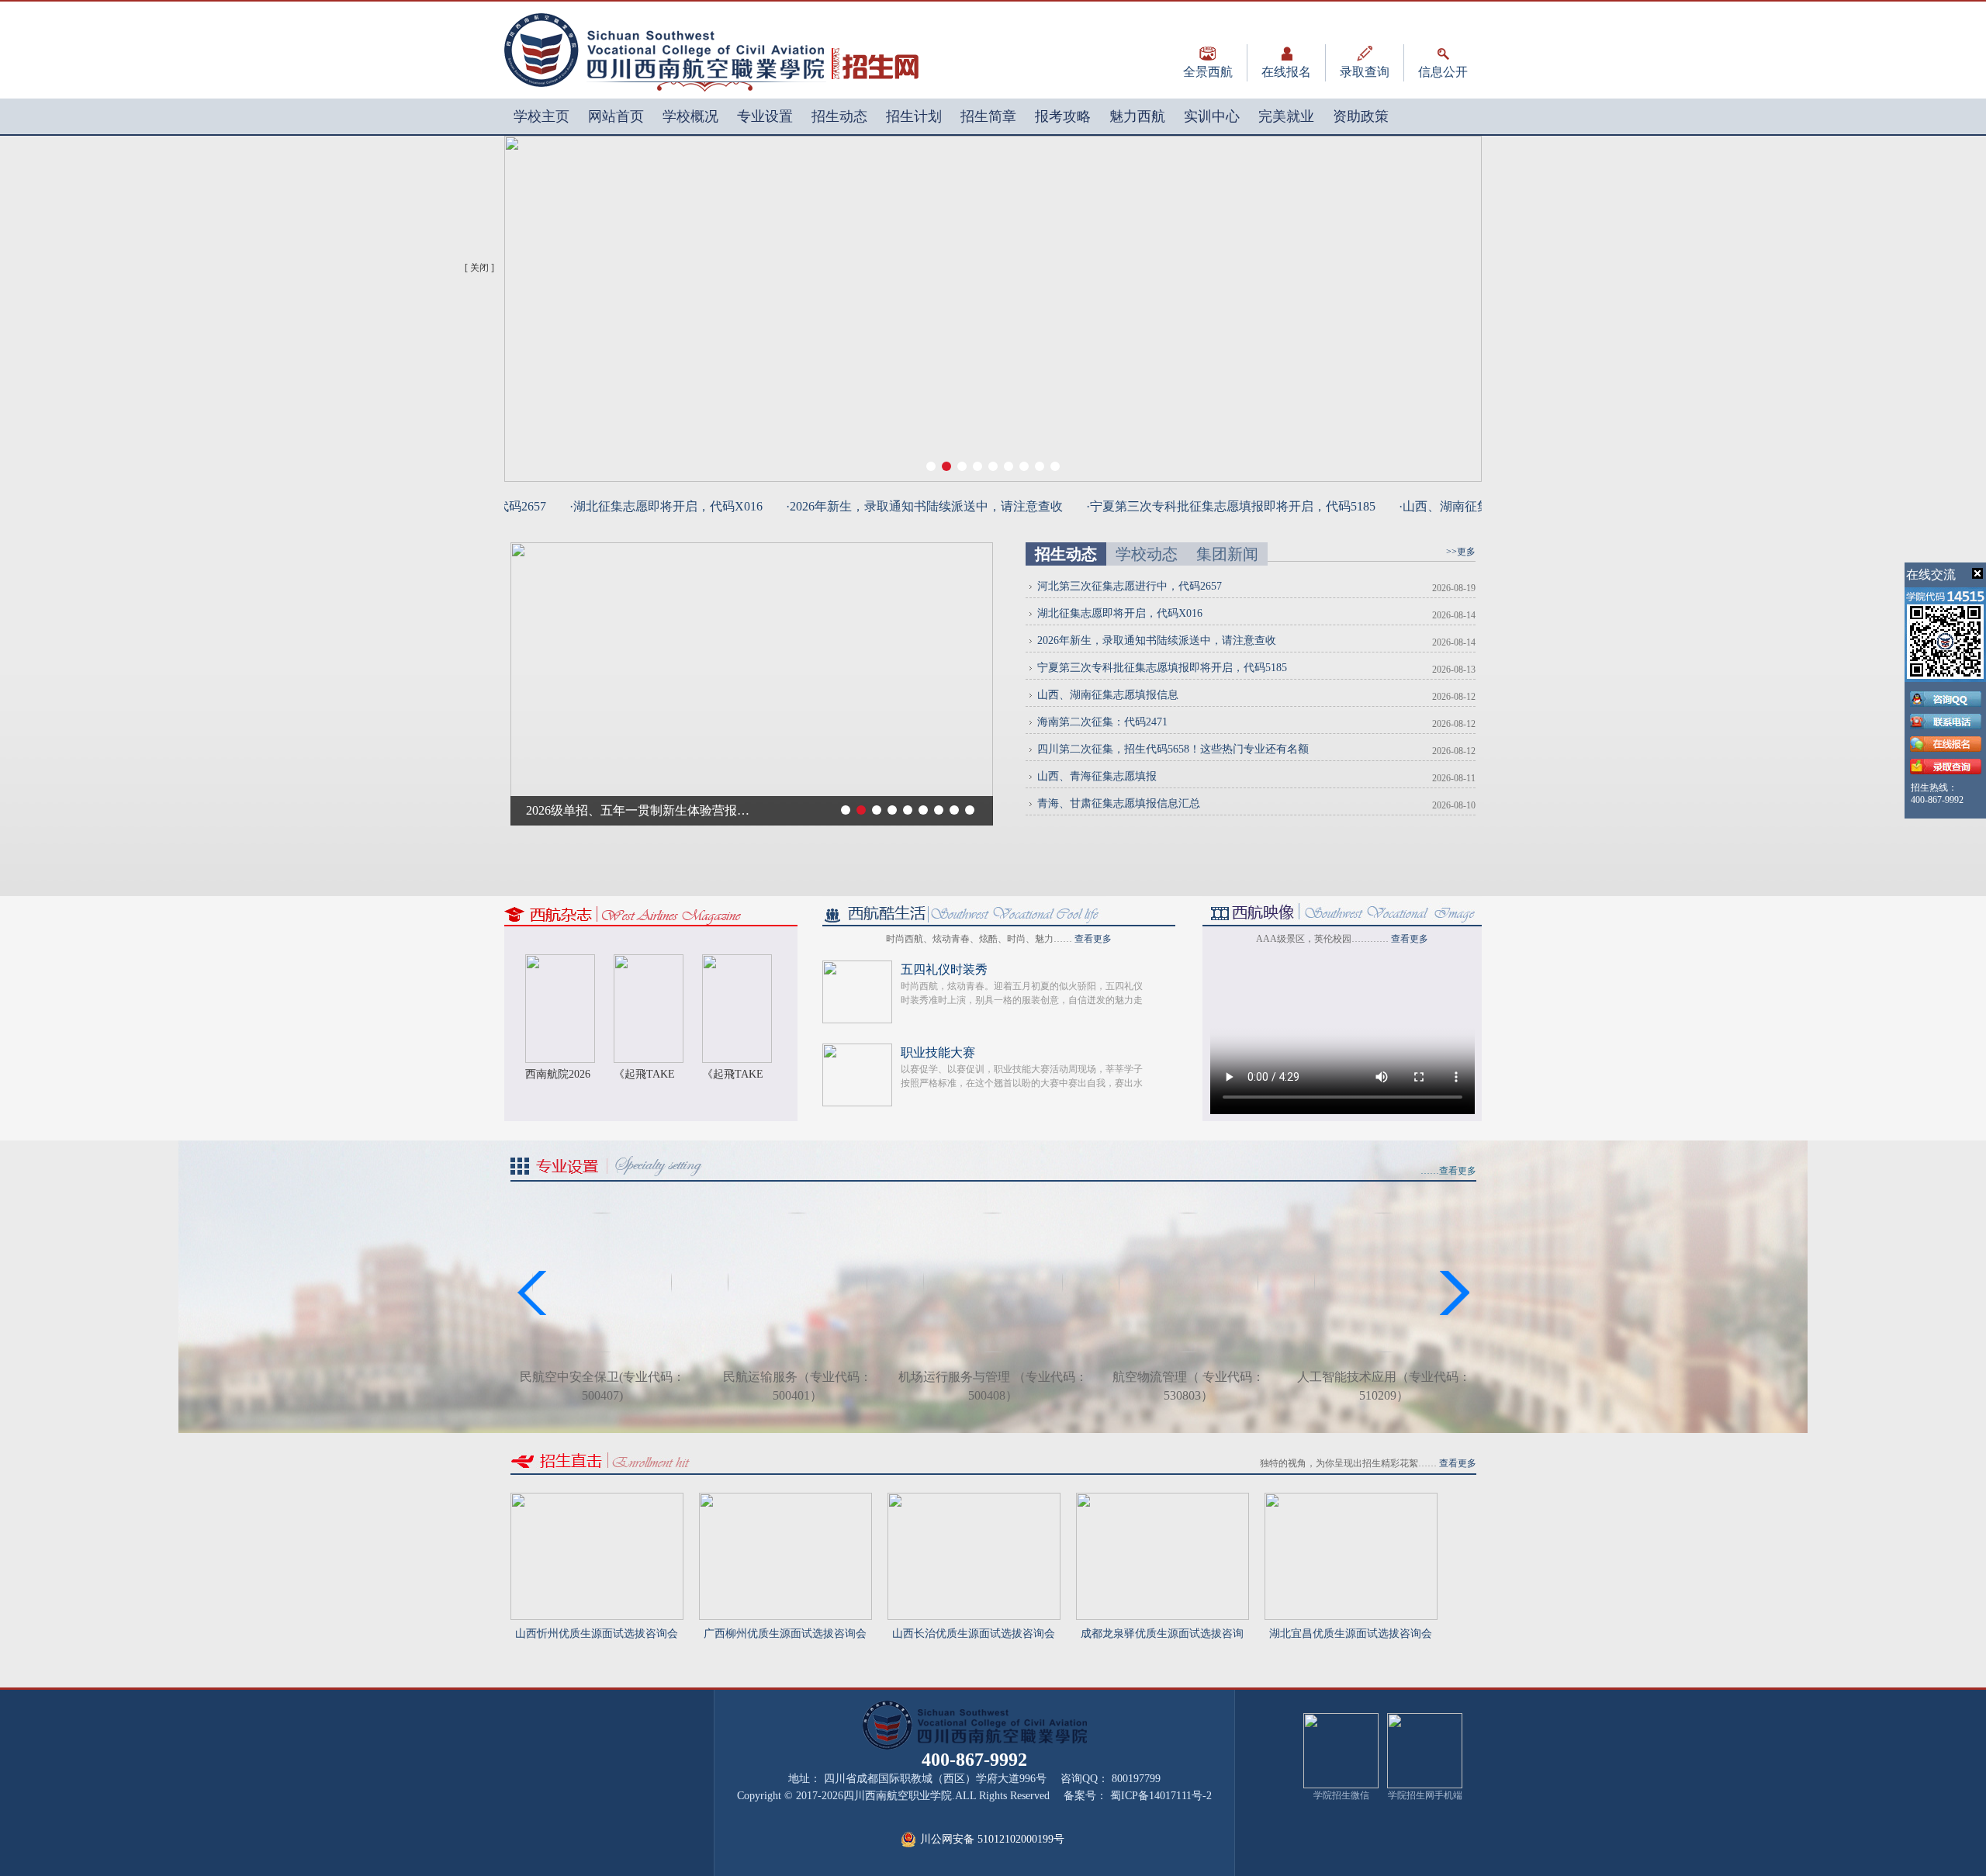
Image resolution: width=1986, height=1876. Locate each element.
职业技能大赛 (938, 1052)
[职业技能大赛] (857, 1050)
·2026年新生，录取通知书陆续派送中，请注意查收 (896, 506)
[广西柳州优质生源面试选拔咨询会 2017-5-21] (785, 1499)
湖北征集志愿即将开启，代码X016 (1120, 613)
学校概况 (690, 116)
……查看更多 (1448, 1171)
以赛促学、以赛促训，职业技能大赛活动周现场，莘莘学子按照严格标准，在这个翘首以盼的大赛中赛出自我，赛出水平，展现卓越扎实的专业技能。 (1022, 1083)
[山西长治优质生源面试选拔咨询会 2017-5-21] (974, 1499)
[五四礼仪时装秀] (857, 967)
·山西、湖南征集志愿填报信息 (1453, 506)
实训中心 (1212, 116)
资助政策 (1361, 116)
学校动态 (1147, 554)
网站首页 (616, 116)
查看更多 (1093, 939)
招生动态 (839, 116)
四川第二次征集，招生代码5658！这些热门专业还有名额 (1173, 749)
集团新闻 (1227, 554)
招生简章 (988, 116)
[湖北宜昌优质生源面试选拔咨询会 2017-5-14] (1351, 1499)
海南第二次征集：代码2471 (1102, 722)
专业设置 (765, 116)
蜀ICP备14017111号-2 (1161, 1796)
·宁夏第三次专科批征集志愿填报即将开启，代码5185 (1203, 506)
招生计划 (914, 116)
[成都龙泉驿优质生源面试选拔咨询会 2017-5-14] (1163, 1499)
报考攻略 (1063, 116)
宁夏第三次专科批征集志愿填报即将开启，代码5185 (1162, 668)
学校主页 (541, 116)
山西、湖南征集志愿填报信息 (1108, 695)
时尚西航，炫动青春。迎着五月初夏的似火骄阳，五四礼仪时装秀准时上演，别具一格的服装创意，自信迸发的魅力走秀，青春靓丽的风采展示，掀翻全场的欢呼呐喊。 (1022, 1000)
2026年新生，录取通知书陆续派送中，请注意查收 (1157, 640)
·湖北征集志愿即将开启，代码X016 (638, 506)
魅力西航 (1137, 116)
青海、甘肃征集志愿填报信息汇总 (1119, 803)
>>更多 (1461, 552)
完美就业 (1286, 116)
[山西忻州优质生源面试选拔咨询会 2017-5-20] (597, 1499)
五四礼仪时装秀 (944, 969)
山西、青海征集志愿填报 (1097, 776)
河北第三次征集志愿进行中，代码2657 (1130, 586)
